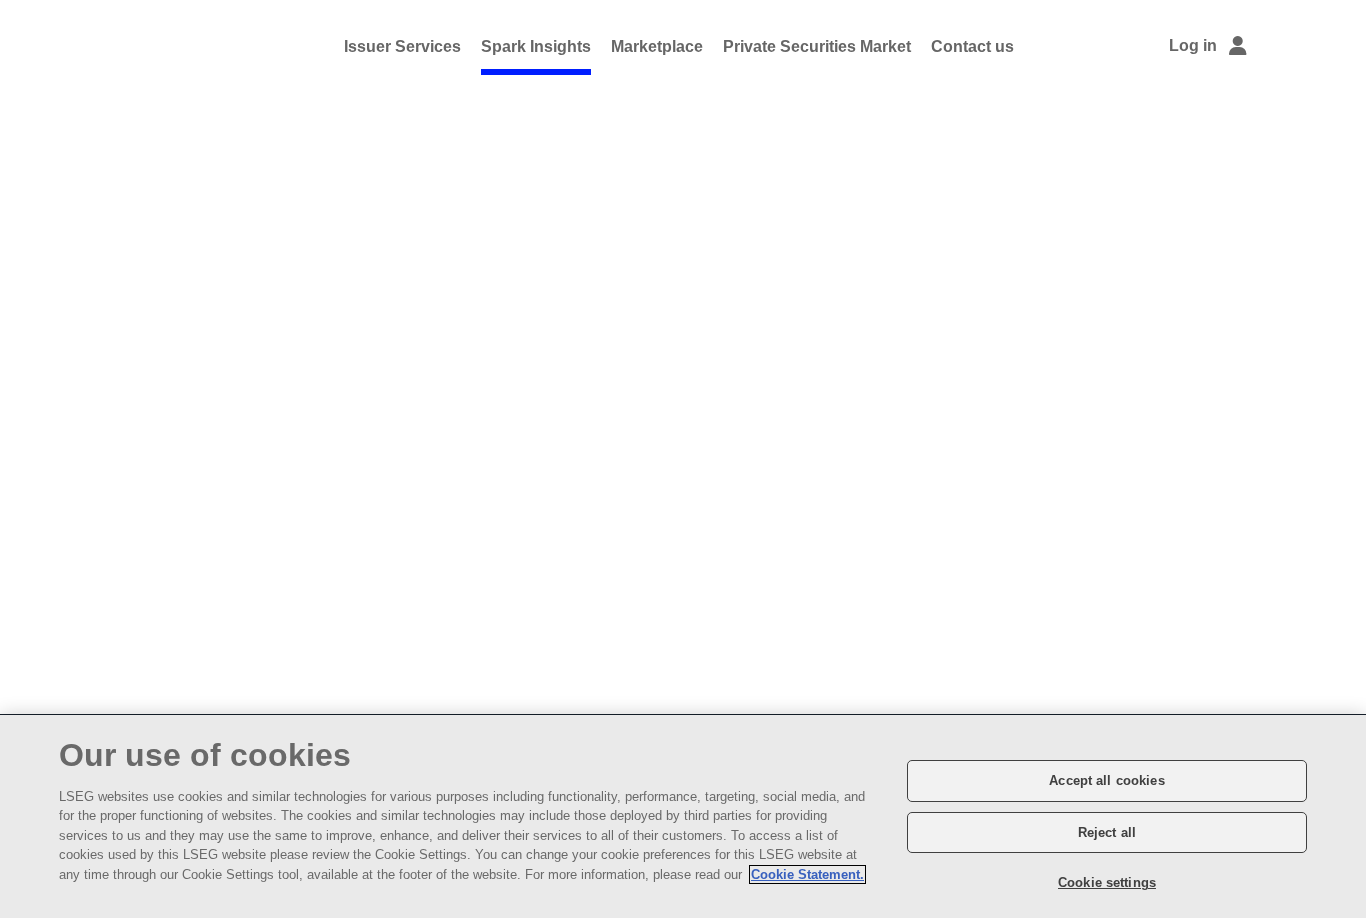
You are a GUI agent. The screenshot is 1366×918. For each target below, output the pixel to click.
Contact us (972, 46)
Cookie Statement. (807, 874)
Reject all (1107, 832)
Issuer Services (402, 46)
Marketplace (657, 46)
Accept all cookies (1106, 780)
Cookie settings (1107, 882)
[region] (683, 816)
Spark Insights (536, 46)
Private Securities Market (817, 46)
